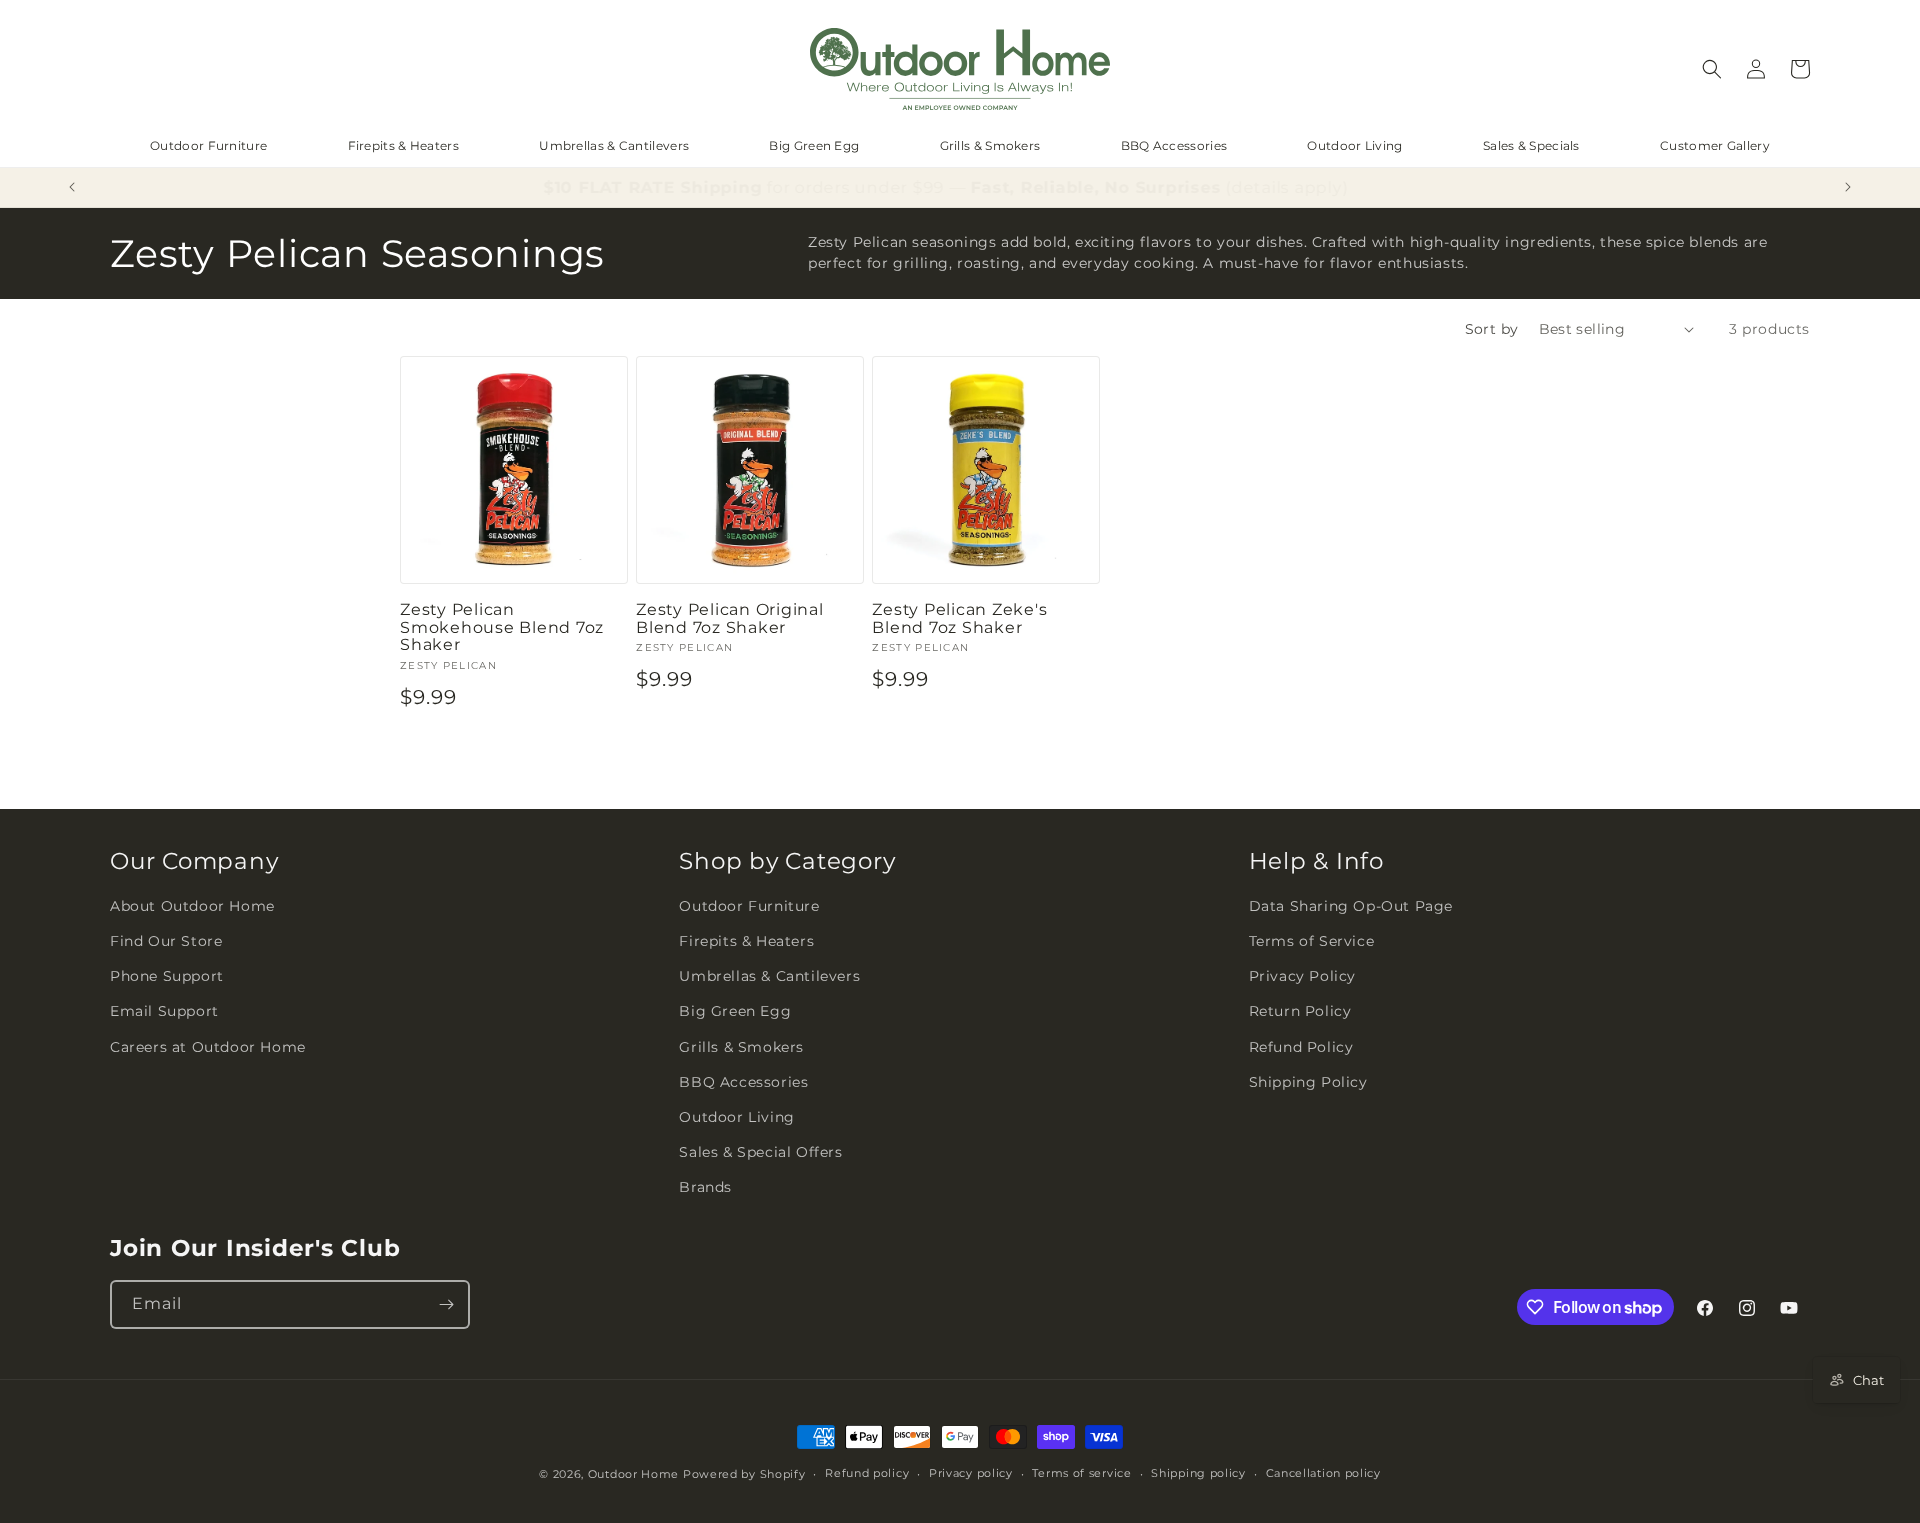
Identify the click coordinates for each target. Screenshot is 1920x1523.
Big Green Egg (814, 145)
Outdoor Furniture (208, 145)
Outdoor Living (1354, 145)
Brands (705, 1187)
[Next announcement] (1848, 187)
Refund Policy (1301, 1047)
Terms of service (1081, 1473)
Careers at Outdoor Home (208, 1047)
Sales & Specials (1531, 145)
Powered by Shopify (744, 1474)
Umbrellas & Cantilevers (614, 145)
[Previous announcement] (72, 187)
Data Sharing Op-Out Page (1351, 906)
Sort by (1492, 329)
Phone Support (167, 976)
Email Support (164, 1011)
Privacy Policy (1302, 976)
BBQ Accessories (1174, 145)
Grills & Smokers (990, 145)
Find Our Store (166, 941)
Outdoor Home (633, 1474)
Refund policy (867, 1473)
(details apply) (1281, 187)
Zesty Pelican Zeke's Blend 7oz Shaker (959, 618)
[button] (1712, 69)
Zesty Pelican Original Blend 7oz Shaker (730, 618)
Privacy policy (971, 1473)
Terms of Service (1312, 941)
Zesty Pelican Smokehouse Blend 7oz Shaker (502, 627)
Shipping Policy (1308, 1082)
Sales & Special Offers (760, 1152)
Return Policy (1300, 1011)
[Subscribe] (446, 1304)
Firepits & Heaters (403, 145)
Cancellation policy (1323, 1473)
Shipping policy (1198, 1473)
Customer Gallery (1715, 145)
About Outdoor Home (192, 906)
